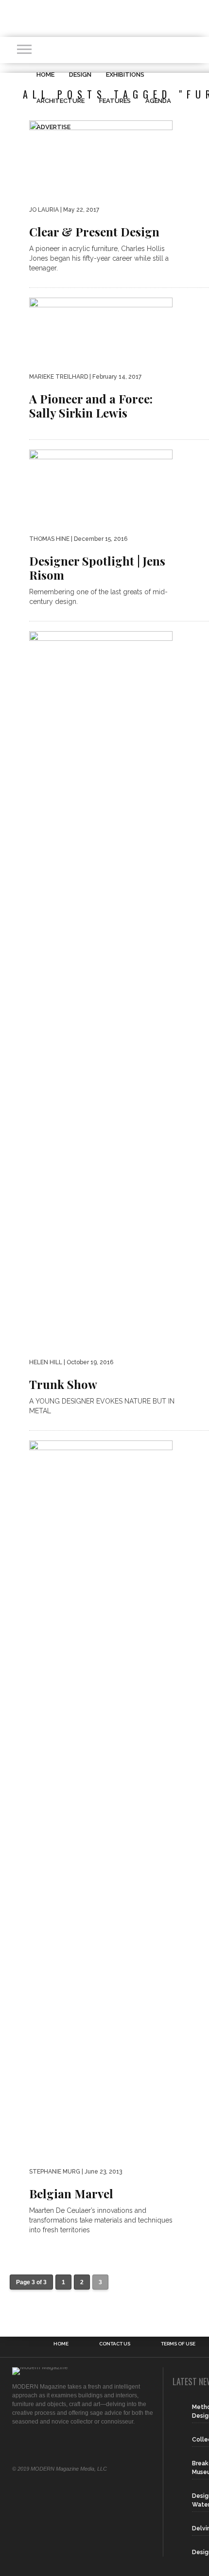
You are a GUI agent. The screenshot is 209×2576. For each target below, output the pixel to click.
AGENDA (158, 101)
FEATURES (115, 101)
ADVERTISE (53, 127)
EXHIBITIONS (125, 75)
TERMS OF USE (178, 2344)
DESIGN (80, 75)
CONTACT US (115, 2344)
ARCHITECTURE (61, 101)
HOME (45, 75)
